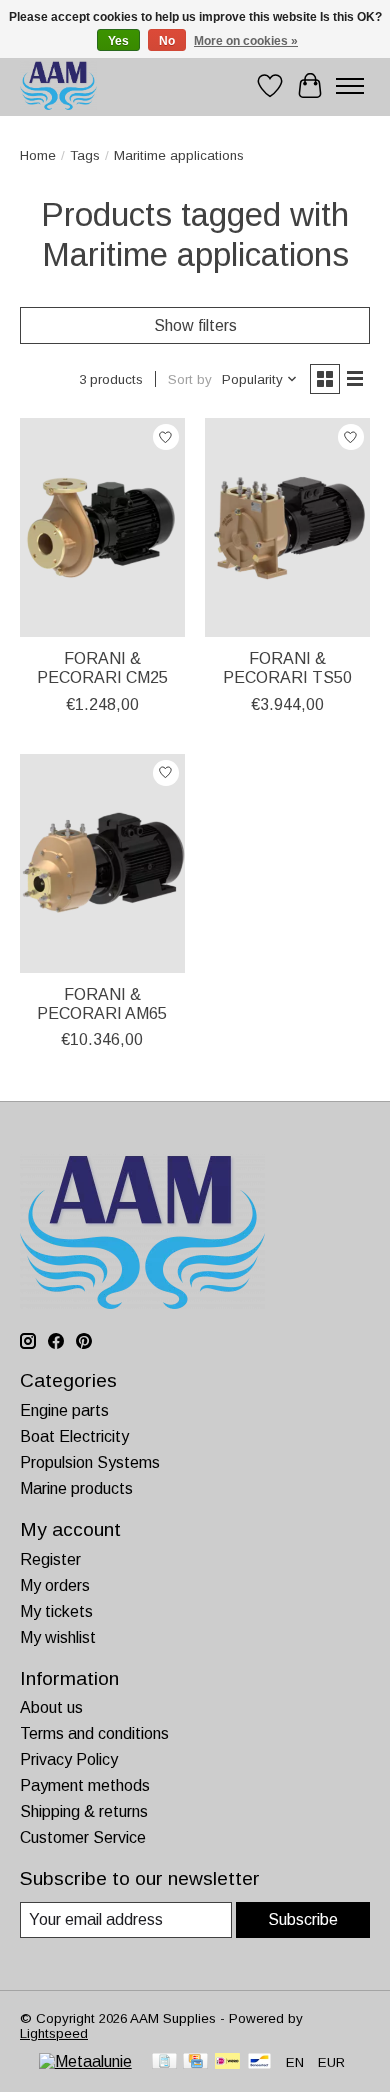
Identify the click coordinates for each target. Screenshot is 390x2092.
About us (51, 1707)
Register (50, 1559)
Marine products (76, 1488)
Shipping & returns (84, 1811)
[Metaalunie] (85, 2061)
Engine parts (64, 1410)
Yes (118, 41)
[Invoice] (164, 2062)
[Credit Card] (195, 2062)
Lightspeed (54, 2033)
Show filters (195, 325)
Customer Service (83, 1837)
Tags (85, 155)
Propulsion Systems (90, 1462)
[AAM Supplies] (58, 85)
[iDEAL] (227, 2062)
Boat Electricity (74, 1436)
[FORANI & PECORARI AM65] (102, 863)
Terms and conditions (94, 1733)
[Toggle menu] (350, 86)
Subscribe (303, 1919)
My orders (55, 1585)
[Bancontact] (259, 2062)
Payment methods (85, 1785)
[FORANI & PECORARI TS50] (287, 527)
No (167, 41)
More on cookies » (246, 41)
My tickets (56, 1611)
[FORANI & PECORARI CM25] (102, 527)
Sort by (190, 379)
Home (38, 155)
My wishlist (58, 1637)
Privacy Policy (69, 1759)
